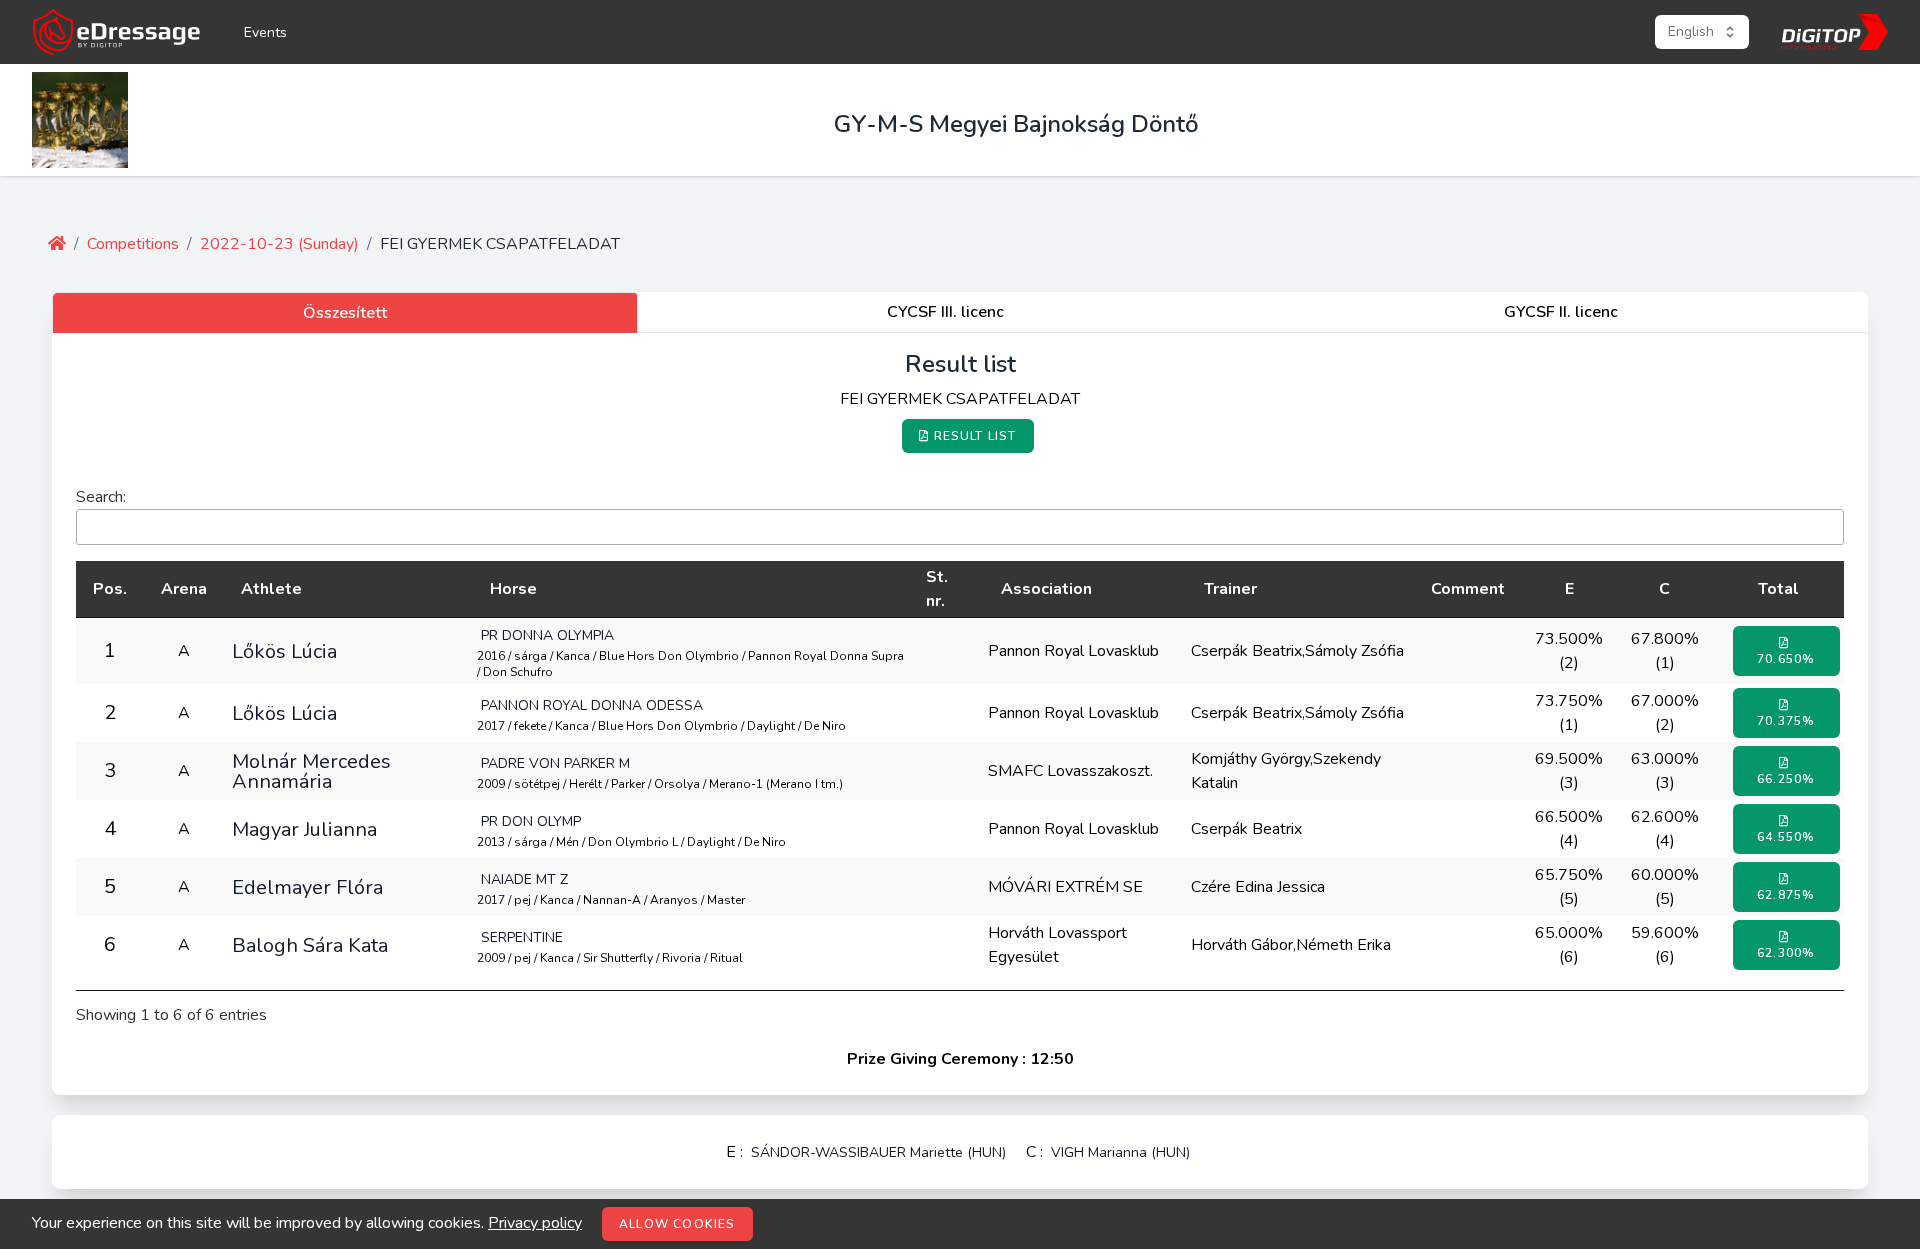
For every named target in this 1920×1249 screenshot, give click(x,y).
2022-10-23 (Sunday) (279, 244)
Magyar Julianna (304, 829)
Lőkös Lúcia (284, 651)
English (1691, 31)
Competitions (133, 244)
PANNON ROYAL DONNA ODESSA (592, 705)
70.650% (1786, 659)
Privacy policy (535, 1223)
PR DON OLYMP (531, 821)
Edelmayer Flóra (307, 887)
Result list (975, 436)
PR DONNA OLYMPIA (547, 635)
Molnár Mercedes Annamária (311, 771)
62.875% (1786, 895)
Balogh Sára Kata (310, 945)
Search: (101, 497)
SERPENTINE (522, 937)
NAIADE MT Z (524, 879)
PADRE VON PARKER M (555, 763)
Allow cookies (677, 1224)
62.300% (1786, 953)
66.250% (1786, 779)
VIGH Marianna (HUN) (1120, 1152)
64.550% (1786, 837)
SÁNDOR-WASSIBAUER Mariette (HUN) (878, 1152)
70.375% (1786, 721)
